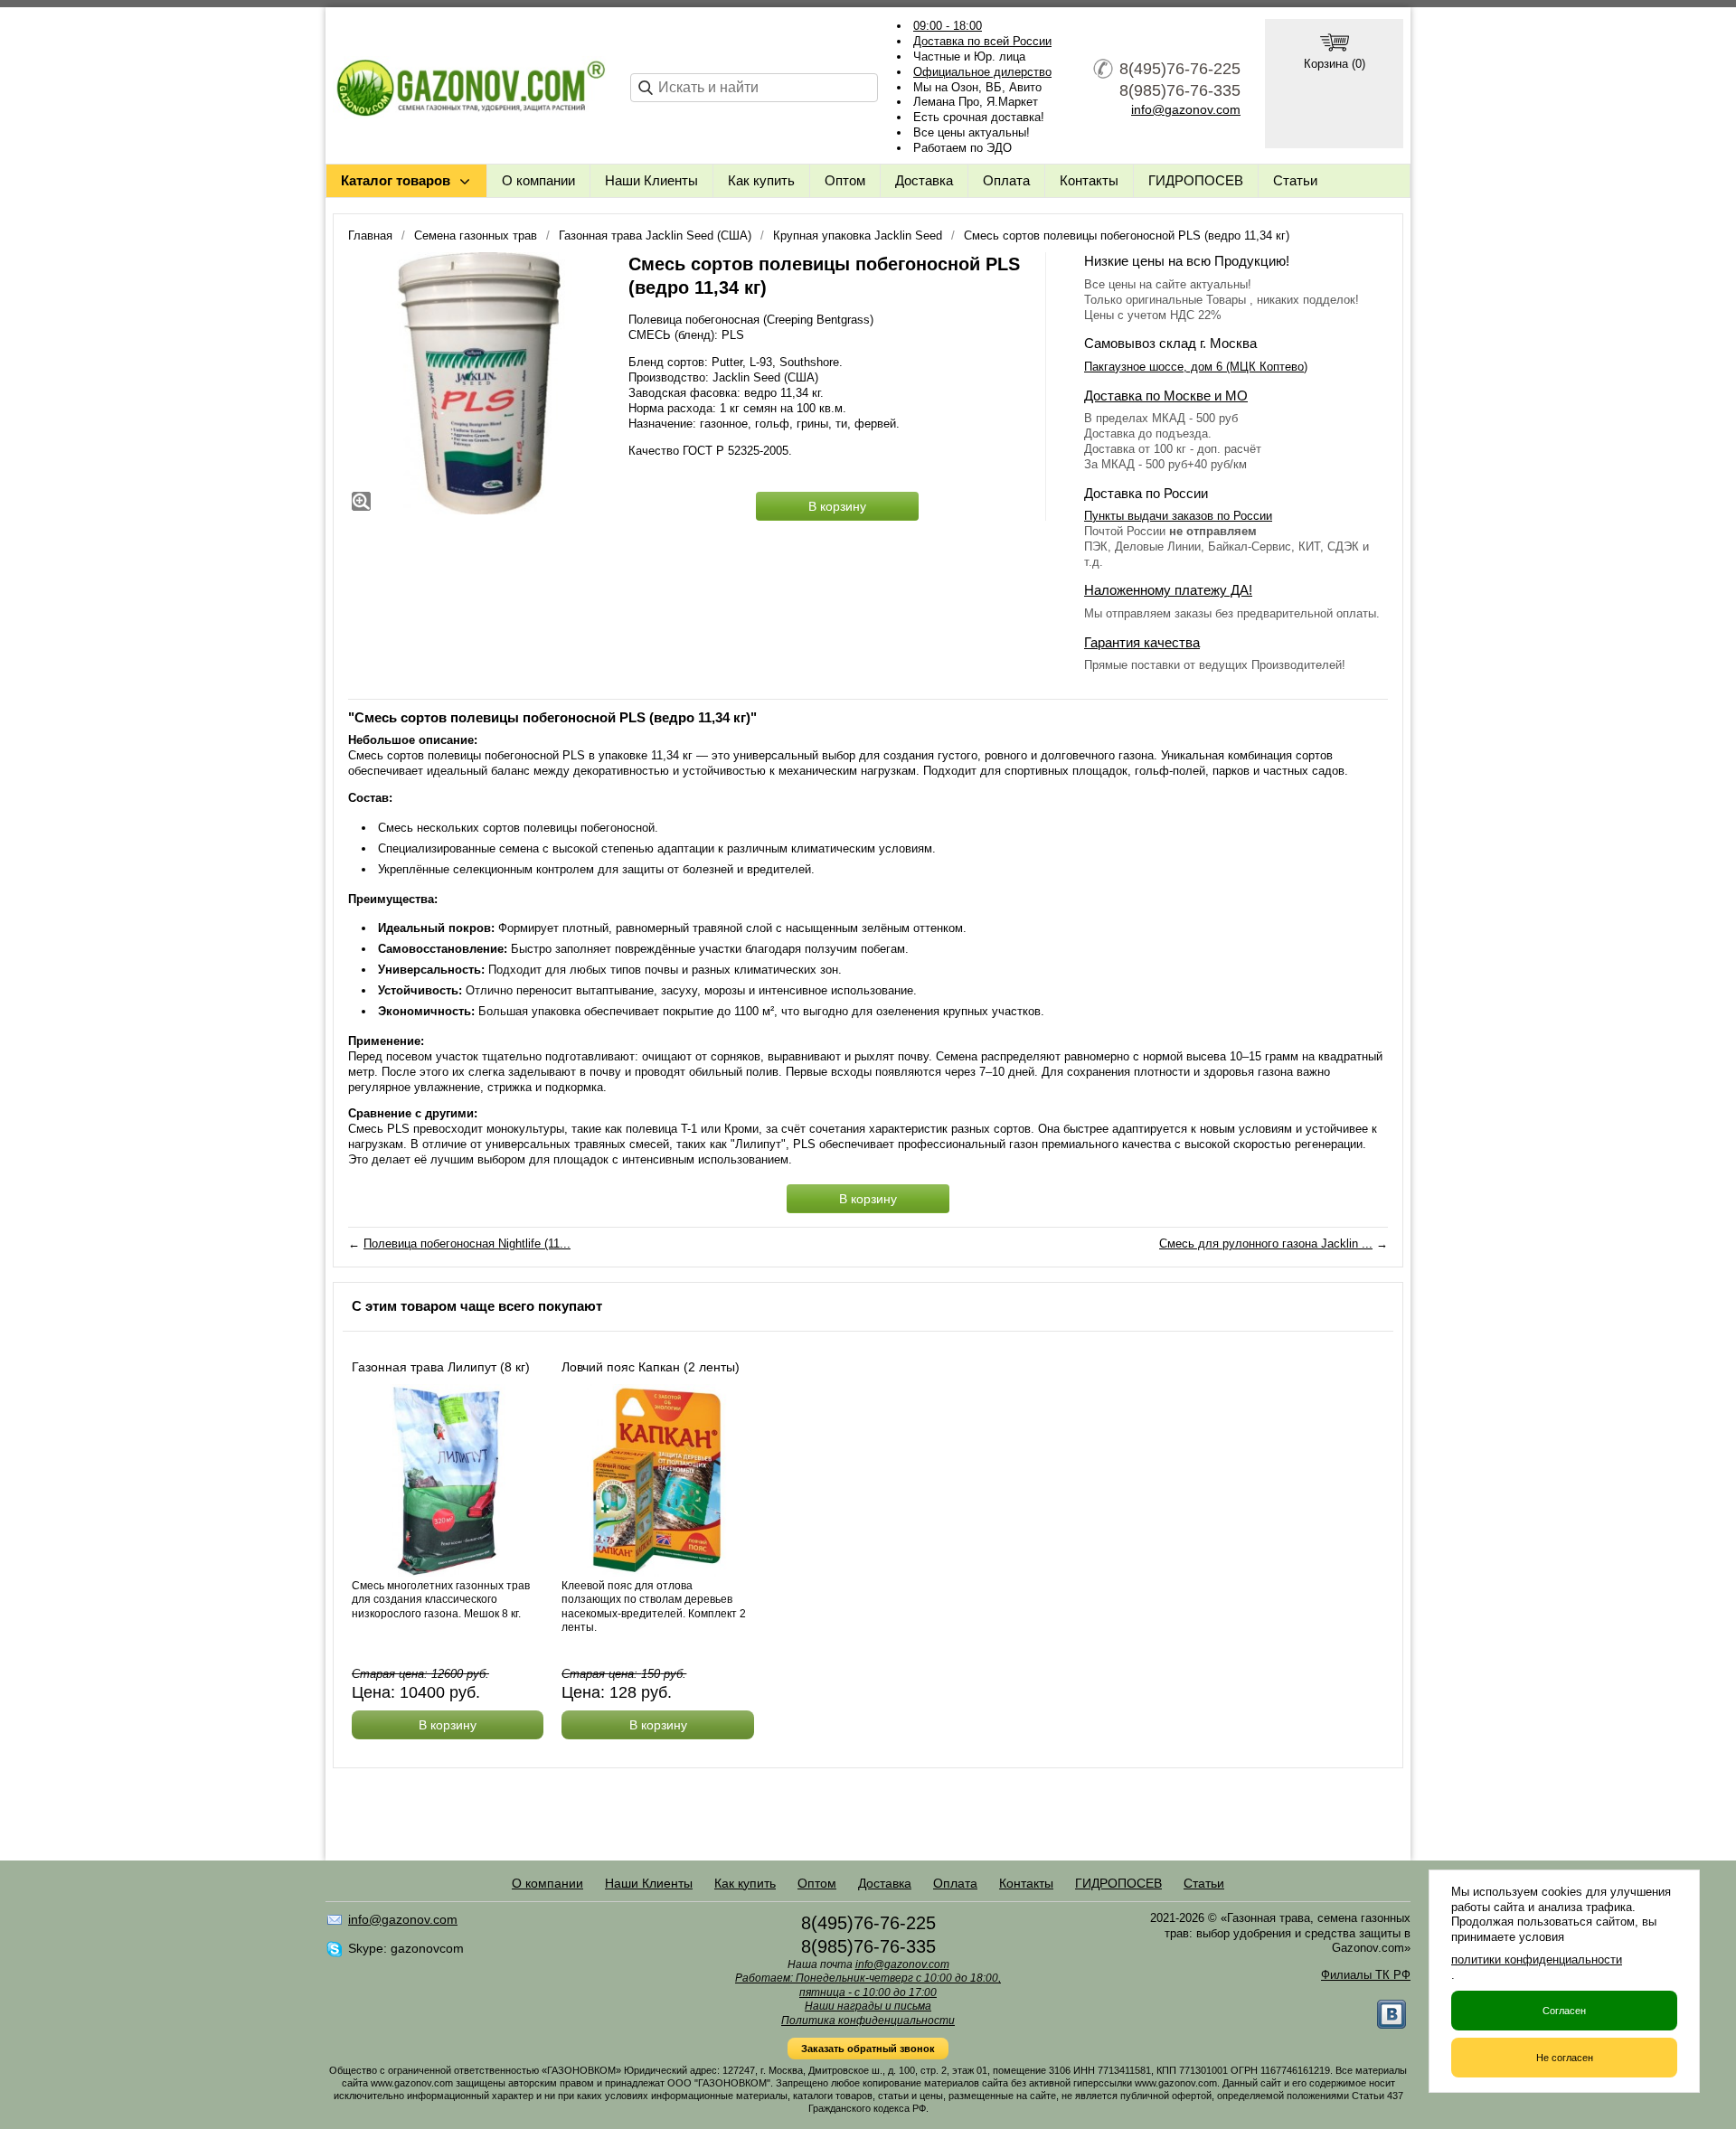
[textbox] (754, 88)
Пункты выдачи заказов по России (1178, 516)
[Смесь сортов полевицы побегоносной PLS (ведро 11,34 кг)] (479, 383)
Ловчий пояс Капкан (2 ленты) (651, 1367)
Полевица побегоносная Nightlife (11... (467, 1243)
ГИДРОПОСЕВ (1196, 180)
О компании (538, 180)
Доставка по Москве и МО (1166, 396)
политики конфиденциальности (1537, 1959)
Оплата (1006, 180)
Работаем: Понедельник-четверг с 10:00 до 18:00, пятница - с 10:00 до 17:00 (868, 1985)
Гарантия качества (1142, 642)
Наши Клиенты (651, 180)
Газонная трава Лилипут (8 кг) (441, 1367)
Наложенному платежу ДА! (1168, 590)
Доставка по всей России (982, 41)
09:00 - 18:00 (948, 26)
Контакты (1089, 180)
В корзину (837, 506)
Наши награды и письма (868, 2006)
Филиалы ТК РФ (1366, 1975)
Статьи (1295, 180)
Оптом (845, 180)
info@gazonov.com (1186, 109)
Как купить (761, 180)
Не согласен (1565, 2058)
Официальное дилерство (982, 72)
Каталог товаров (396, 180)
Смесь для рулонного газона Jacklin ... (1266, 1243)
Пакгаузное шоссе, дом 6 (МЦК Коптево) (1196, 367)
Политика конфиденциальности (868, 2021)
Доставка (924, 180)
